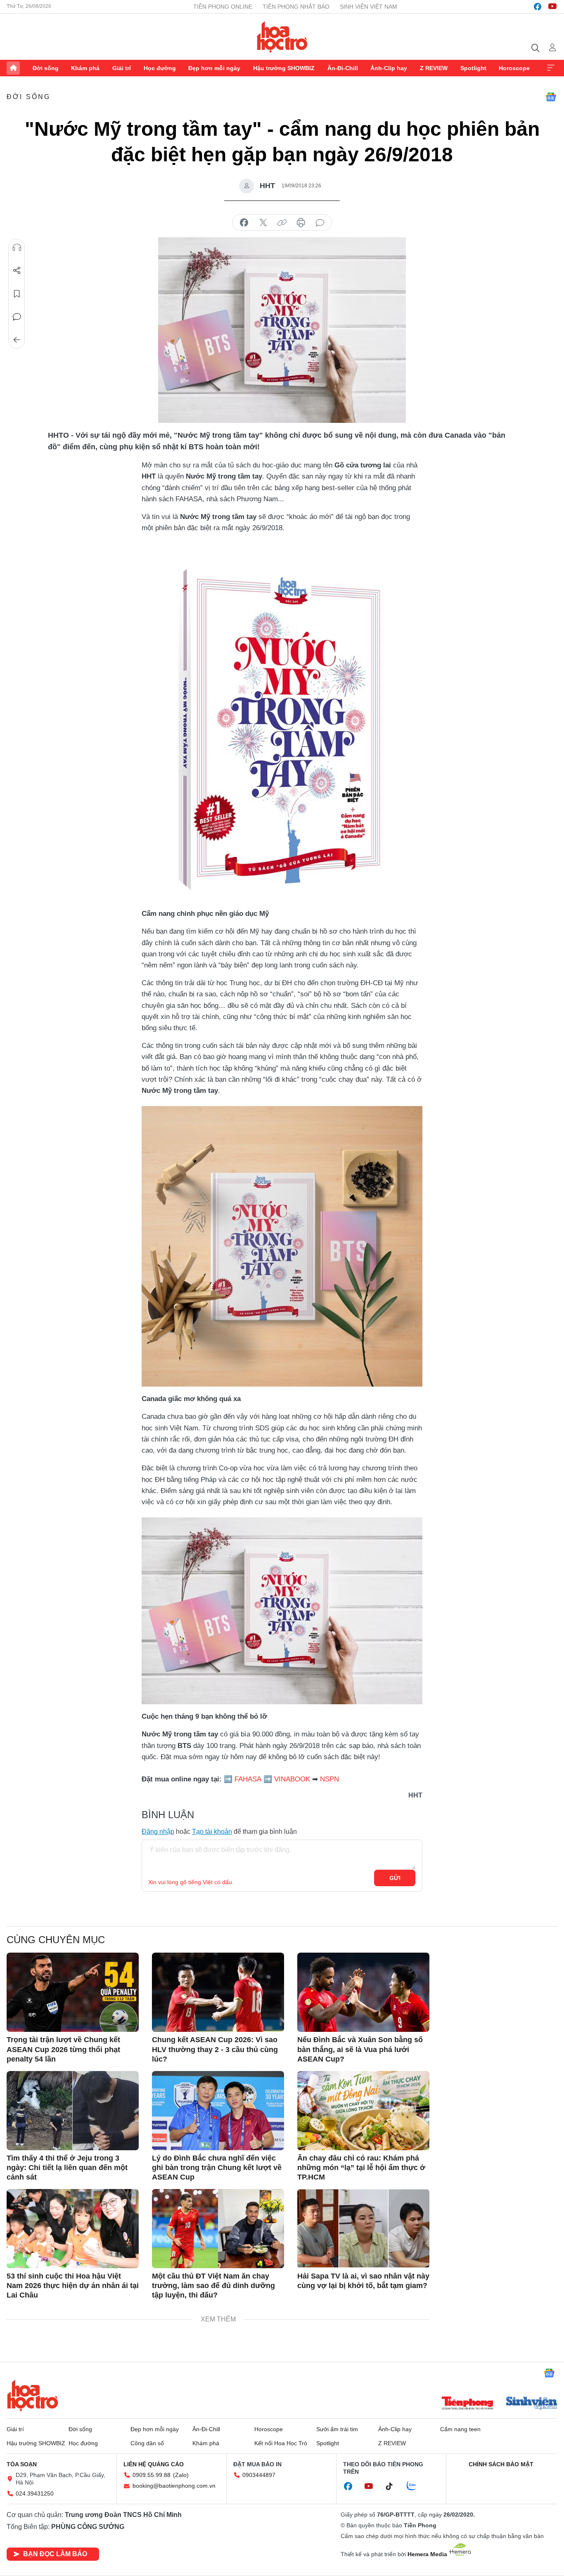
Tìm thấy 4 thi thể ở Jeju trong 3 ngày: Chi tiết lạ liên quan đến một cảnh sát (67, 2168)
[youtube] (552, 7)
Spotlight (473, 68)
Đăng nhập (158, 1832)
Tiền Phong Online (223, 7)
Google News (551, 97)
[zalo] (416, 2486)
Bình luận (17, 317)
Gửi (395, 1878)
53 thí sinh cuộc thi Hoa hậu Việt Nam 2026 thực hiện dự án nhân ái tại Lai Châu (73, 2286)
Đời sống (46, 68)
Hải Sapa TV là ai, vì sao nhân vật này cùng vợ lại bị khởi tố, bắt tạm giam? (363, 2281)
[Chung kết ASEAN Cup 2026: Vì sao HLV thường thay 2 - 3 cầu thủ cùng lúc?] (218, 1992)
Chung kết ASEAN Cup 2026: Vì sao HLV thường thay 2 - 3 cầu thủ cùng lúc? (215, 2049)
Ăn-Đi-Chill (343, 68)
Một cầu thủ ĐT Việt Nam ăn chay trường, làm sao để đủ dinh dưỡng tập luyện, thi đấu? (213, 2286)
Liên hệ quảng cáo (154, 2464)
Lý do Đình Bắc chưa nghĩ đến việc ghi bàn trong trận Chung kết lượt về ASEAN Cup (217, 2168)
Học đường (160, 68)
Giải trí (122, 68)
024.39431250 (35, 2493)
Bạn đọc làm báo (55, 2554)
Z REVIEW (434, 68)
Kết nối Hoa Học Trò (281, 2443)
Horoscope (514, 68)
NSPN (329, 1779)
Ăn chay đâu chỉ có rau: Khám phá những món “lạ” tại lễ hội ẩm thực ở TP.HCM (361, 2168)
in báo (301, 223)
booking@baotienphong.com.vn (174, 2486)
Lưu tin (17, 294)
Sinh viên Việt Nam (368, 7)
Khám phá (85, 68)
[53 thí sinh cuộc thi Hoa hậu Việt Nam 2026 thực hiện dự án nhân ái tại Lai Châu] (73, 2229)
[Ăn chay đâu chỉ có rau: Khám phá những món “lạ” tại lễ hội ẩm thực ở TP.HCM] (363, 2111)
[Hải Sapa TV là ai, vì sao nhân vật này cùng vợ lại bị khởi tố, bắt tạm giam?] (363, 2229)
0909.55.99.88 (152, 2475)
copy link (282, 223)
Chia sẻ (17, 271)
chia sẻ (244, 223)
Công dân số (147, 2443)
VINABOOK (292, 1779)
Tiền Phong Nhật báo (296, 7)
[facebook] (538, 7)
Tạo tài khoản (212, 1832)
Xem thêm (551, 68)
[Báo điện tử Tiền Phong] (467, 2404)
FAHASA (248, 1779)
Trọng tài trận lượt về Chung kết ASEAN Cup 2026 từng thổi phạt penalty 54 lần (63, 2049)
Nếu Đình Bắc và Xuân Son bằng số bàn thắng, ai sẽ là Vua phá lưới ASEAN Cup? (360, 2049)
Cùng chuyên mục (56, 1940)
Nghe (17, 248)
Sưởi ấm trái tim (337, 2429)
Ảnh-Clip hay (389, 68)
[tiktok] (393, 2486)
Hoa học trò (33, 2395)
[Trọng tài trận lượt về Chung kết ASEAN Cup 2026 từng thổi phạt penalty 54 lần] (73, 1992)
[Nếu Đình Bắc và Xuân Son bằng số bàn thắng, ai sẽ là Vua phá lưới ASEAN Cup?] (363, 1992)
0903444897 (259, 2475)
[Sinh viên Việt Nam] (532, 2404)
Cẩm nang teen (460, 2429)
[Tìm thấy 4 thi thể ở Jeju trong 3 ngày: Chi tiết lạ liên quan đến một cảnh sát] (73, 2111)
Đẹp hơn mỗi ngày (214, 68)
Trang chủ (13, 68)
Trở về (17, 340)
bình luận (320, 223)
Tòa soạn (22, 2464)
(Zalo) (181, 2475)
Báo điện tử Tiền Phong (282, 37)
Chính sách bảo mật (501, 2464)
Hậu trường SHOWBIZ (284, 68)
